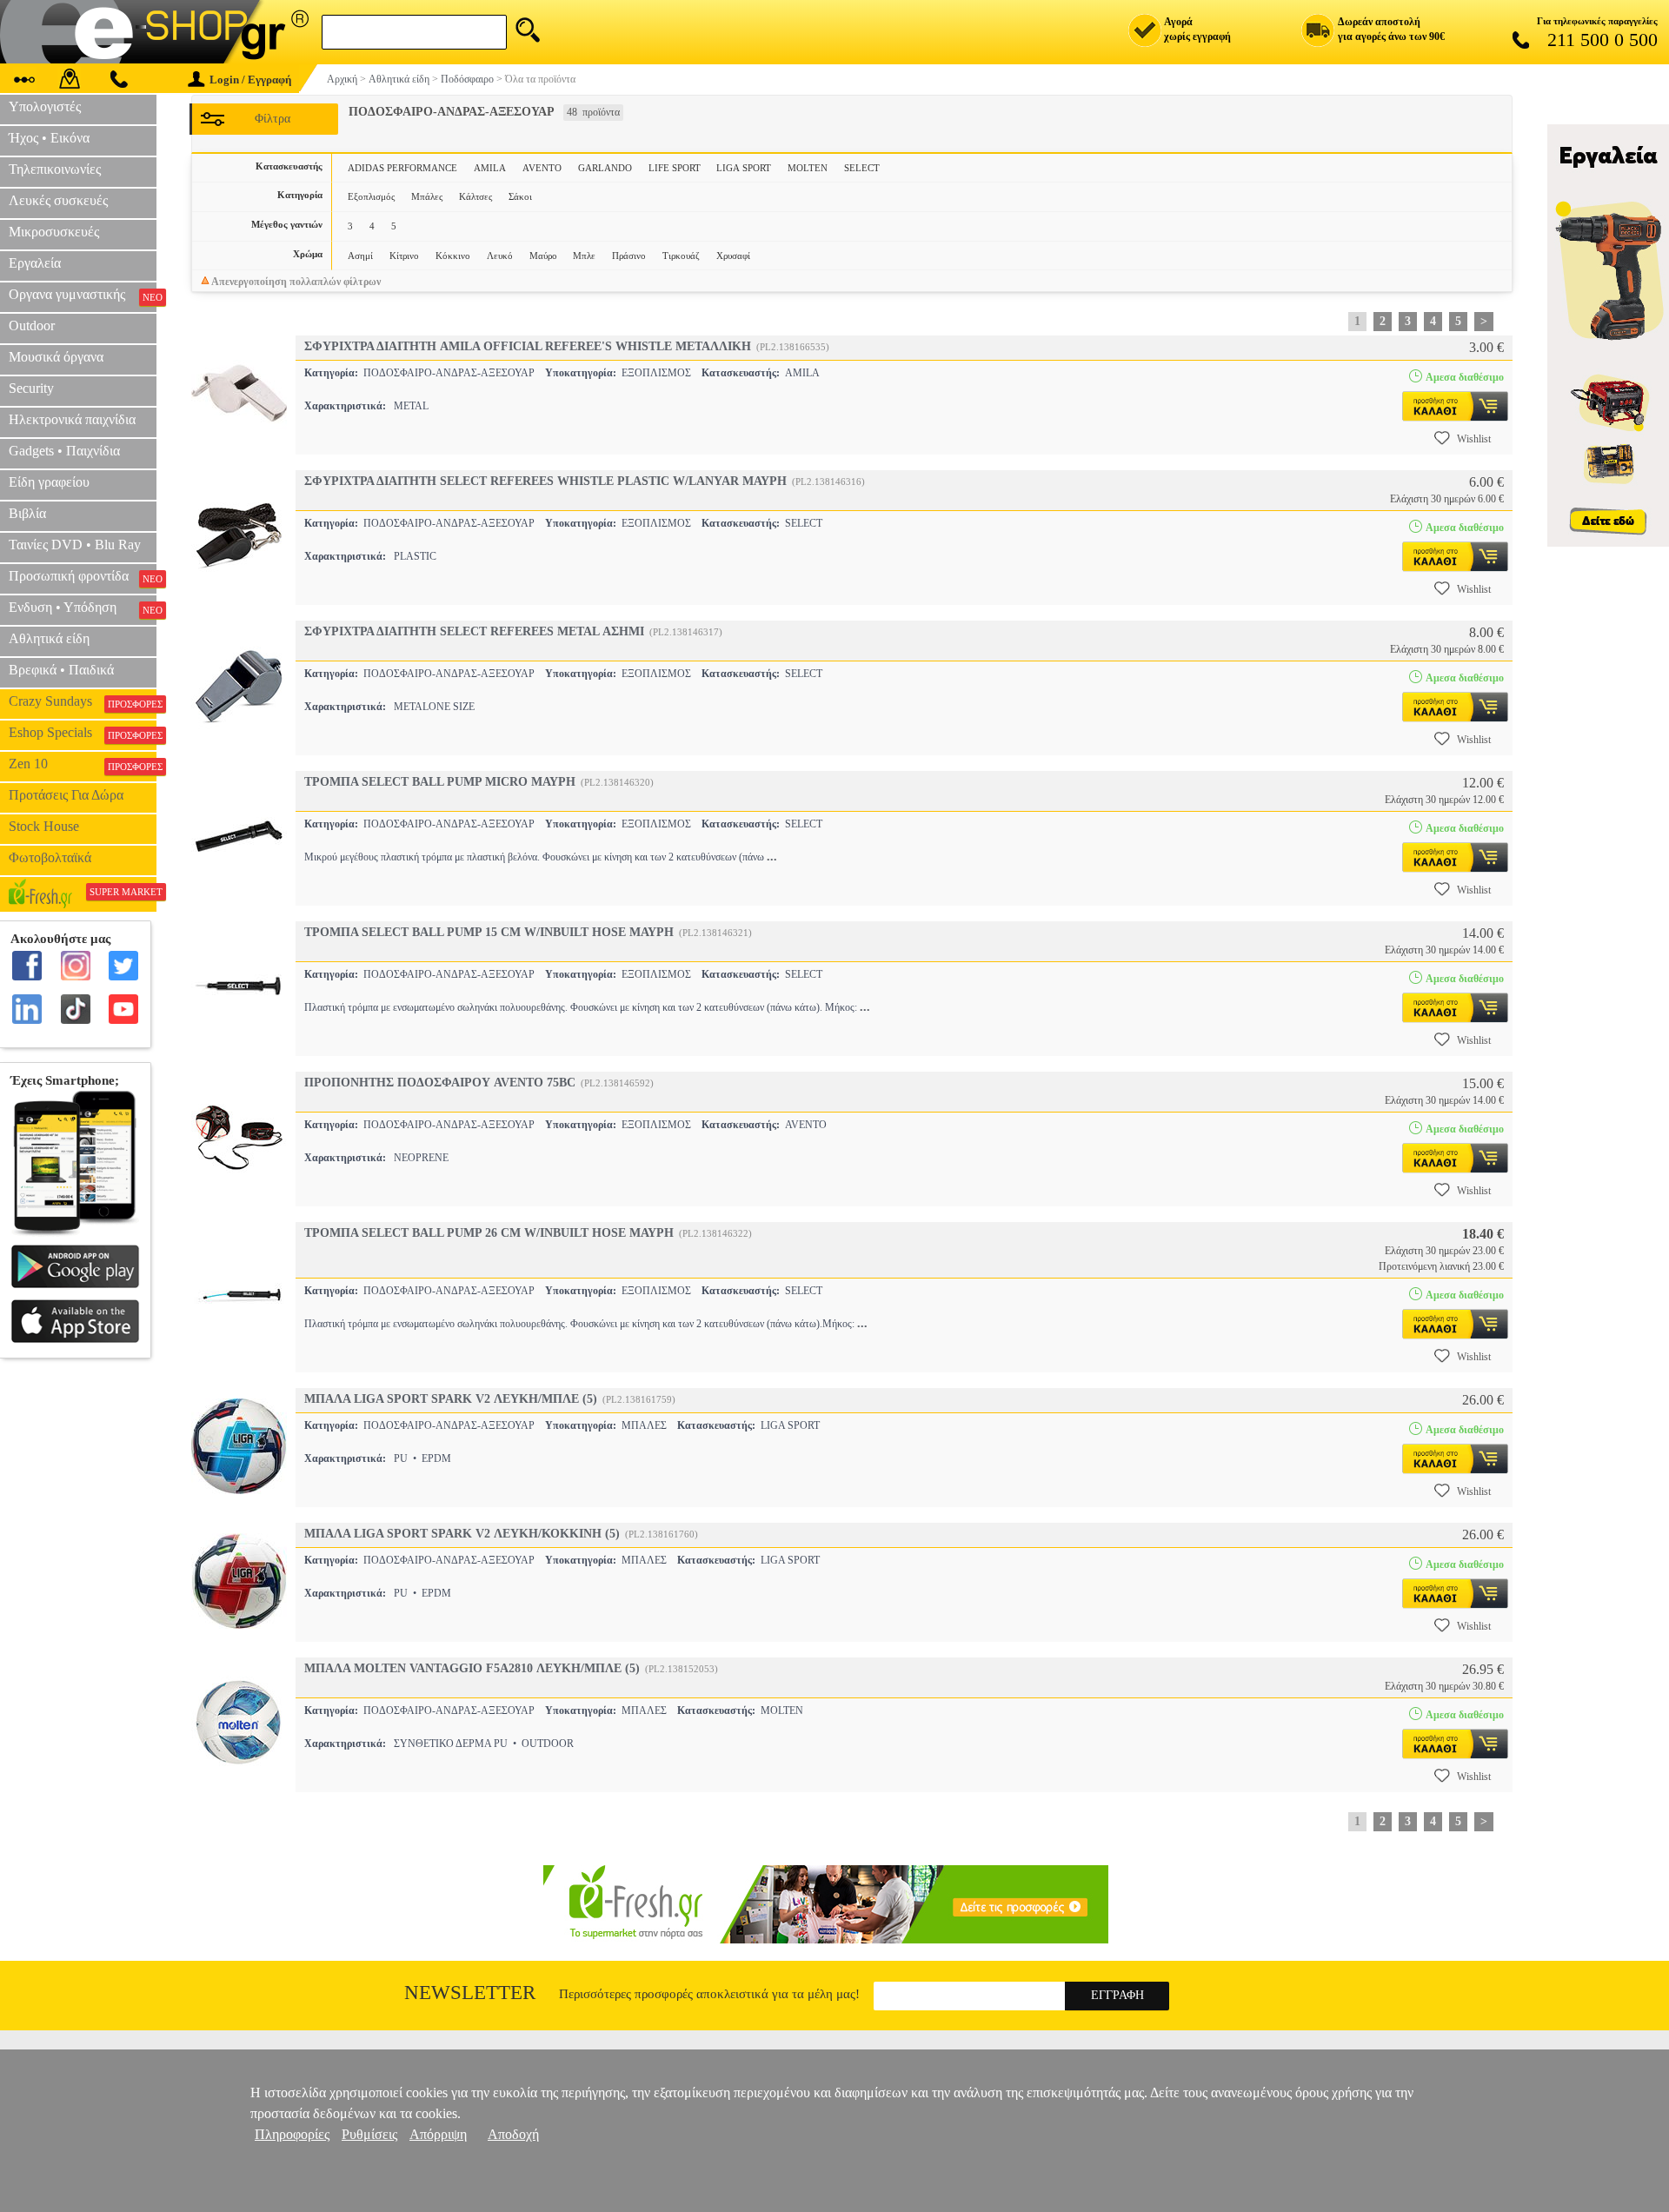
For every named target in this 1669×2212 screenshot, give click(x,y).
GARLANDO (605, 168)
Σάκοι (520, 196)
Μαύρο (543, 256)
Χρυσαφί (733, 256)
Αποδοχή (513, 2134)
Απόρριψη (438, 2134)
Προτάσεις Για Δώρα (66, 795)
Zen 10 (83, 764)
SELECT (862, 168)
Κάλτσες (475, 196)
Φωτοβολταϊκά (50, 857)
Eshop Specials (83, 733)
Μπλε (584, 256)
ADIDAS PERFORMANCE (402, 168)
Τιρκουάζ (681, 256)
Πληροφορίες (292, 2134)
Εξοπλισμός (371, 196)
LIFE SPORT (675, 168)
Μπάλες (427, 196)
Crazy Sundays (83, 701)
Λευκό (500, 256)
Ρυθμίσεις (369, 2134)
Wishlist (1474, 439)
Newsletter (470, 1993)
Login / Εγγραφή (250, 80)
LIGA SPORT (744, 168)
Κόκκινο (453, 256)
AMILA (490, 168)
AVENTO (542, 168)
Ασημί (360, 256)
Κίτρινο (404, 256)
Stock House (44, 826)
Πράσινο (629, 256)
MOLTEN (808, 168)
